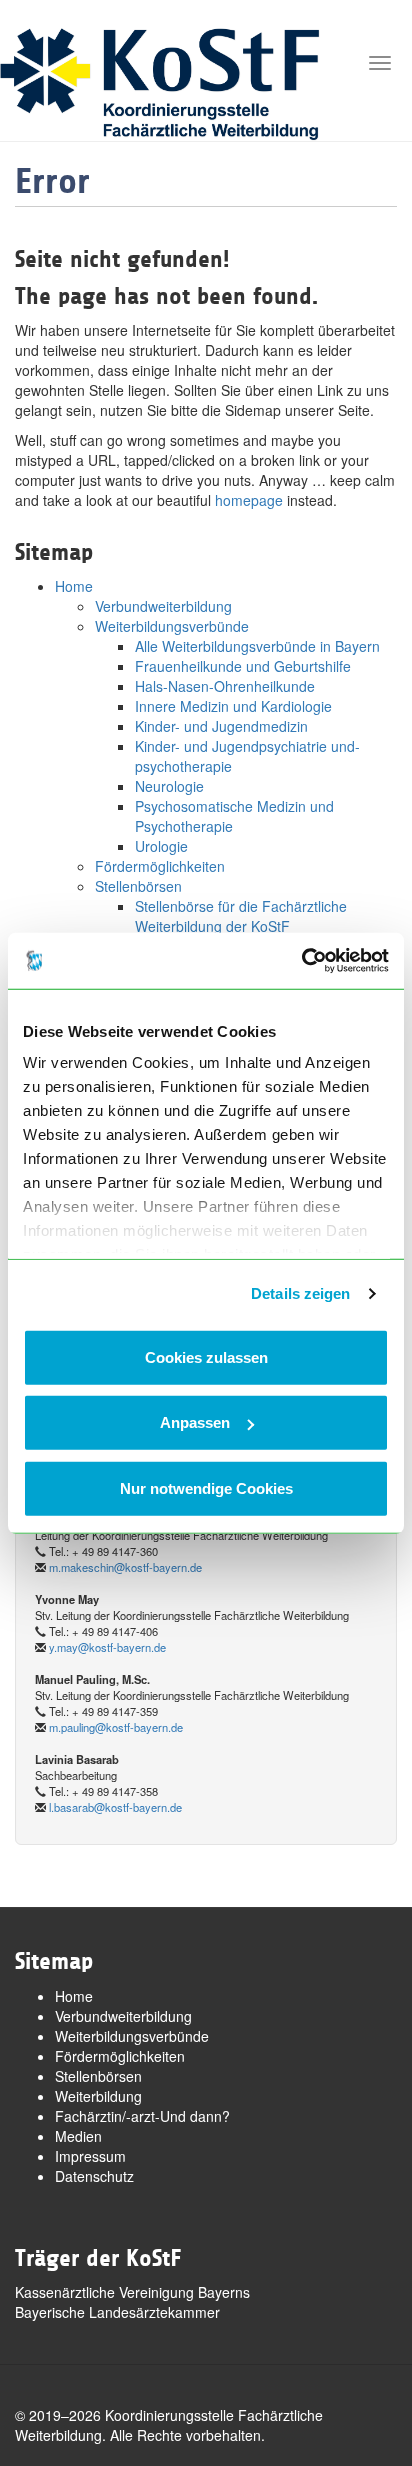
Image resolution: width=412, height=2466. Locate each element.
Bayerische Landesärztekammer (117, 2312)
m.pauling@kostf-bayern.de (116, 1727)
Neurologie (169, 786)
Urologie (161, 846)
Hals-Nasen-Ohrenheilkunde (225, 686)
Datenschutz (94, 2176)
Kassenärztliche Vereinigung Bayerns (132, 2292)
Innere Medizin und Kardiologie (233, 706)
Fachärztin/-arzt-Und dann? (142, 2116)
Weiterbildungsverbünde (172, 626)
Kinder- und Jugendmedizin (221, 726)
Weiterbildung (98, 2096)
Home (74, 586)
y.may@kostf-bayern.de (107, 1647)
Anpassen (195, 1422)
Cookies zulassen (206, 1356)
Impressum (90, 2156)
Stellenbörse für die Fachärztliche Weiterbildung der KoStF (241, 916)
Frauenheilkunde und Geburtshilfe (243, 666)
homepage (249, 500)
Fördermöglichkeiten (160, 866)
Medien (78, 2136)
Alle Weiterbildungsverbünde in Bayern (257, 646)
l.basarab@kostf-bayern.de (115, 1807)
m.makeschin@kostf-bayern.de (125, 1567)
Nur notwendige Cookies (206, 1487)
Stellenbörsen (138, 886)
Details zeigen (300, 1293)
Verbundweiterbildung (163, 606)
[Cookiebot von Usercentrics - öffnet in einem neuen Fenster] (301, 961)
